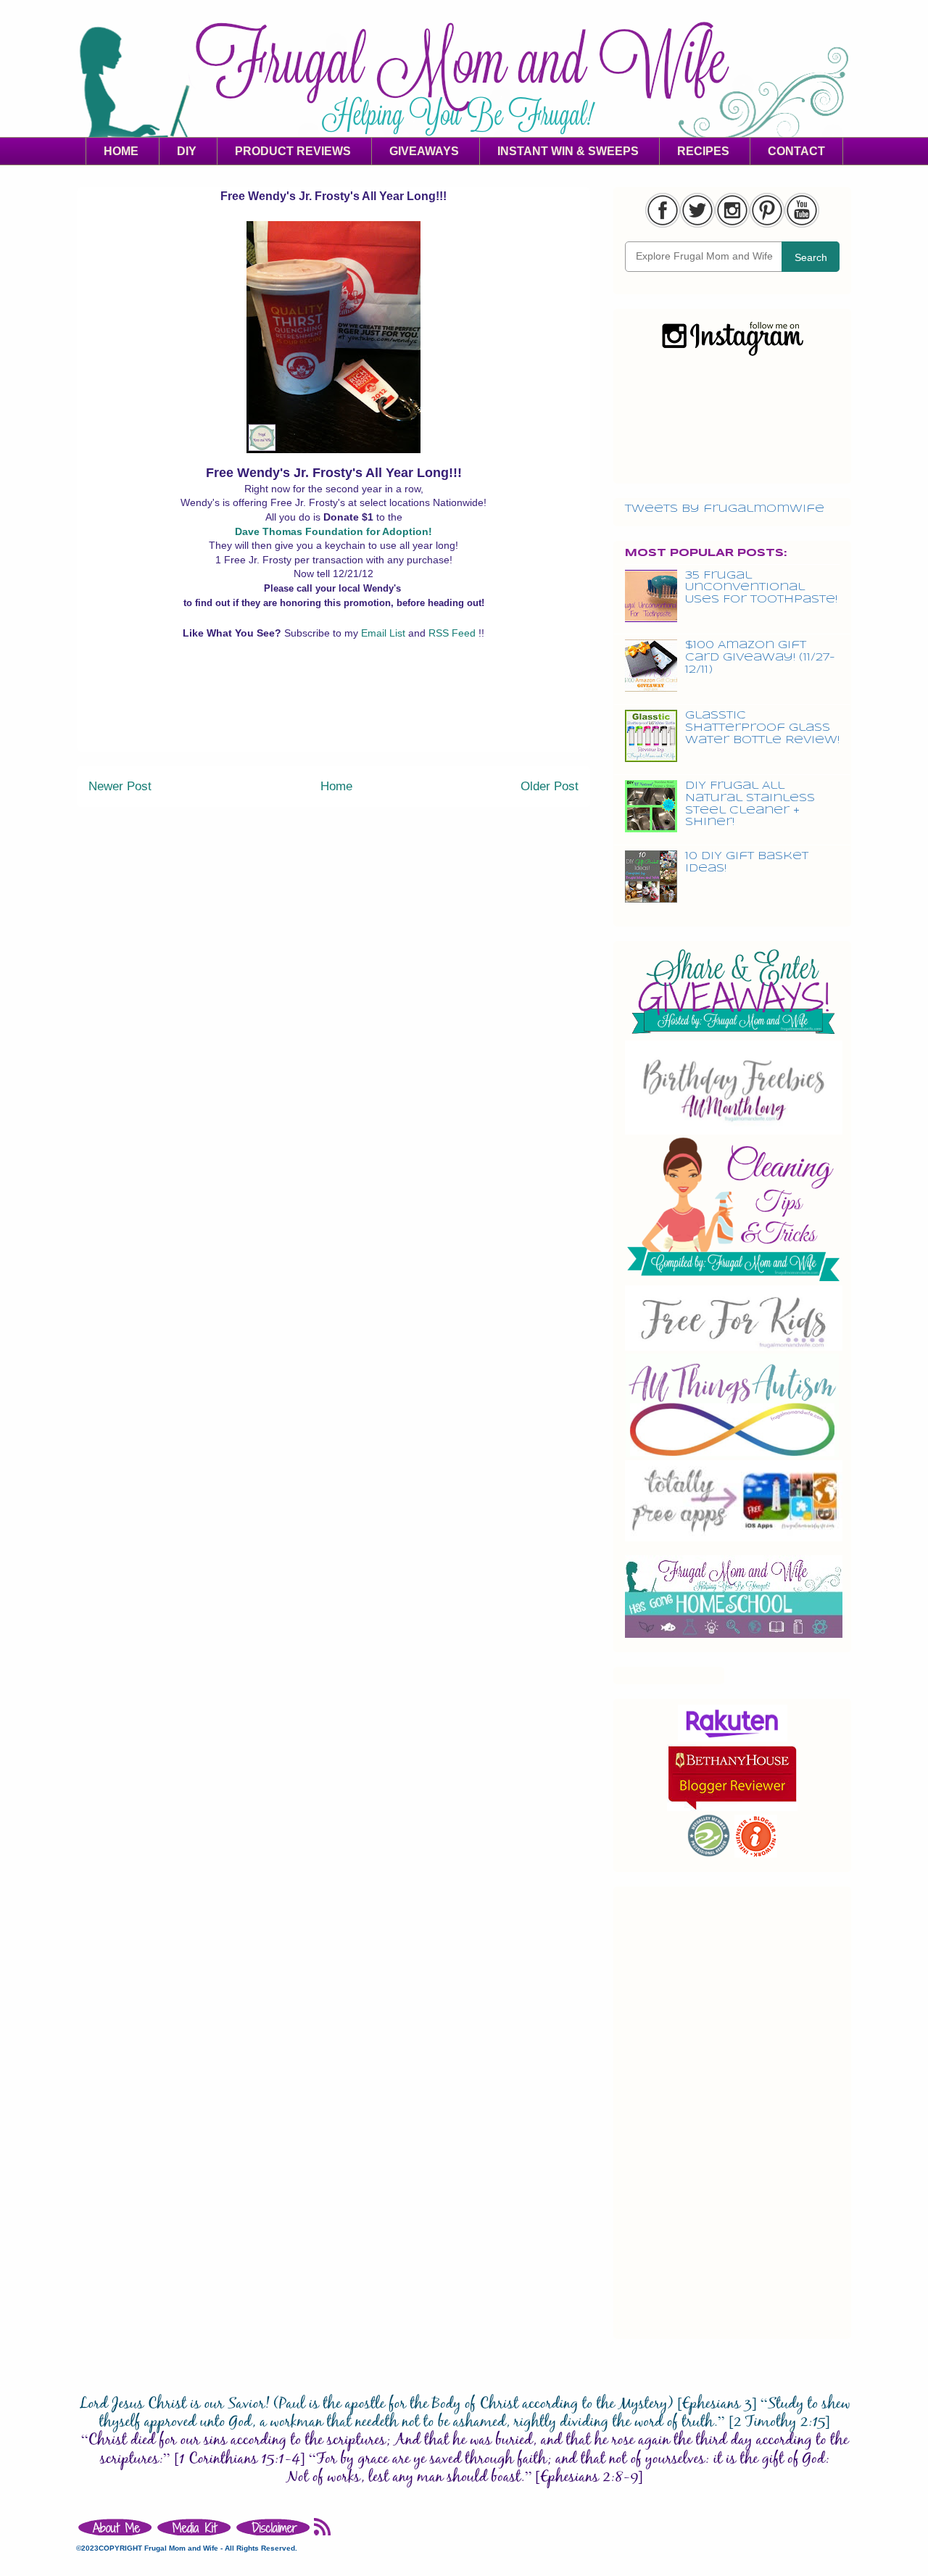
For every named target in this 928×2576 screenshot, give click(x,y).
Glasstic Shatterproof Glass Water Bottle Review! (762, 728)
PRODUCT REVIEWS (293, 151)
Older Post (550, 786)
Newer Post (120, 786)
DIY (187, 151)
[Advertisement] (333, 718)
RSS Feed (453, 633)
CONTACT (796, 151)
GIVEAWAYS (424, 151)
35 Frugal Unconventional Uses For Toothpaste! (761, 588)
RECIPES (703, 151)
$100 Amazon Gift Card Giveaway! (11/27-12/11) (760, 658)
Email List (385, 633)
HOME (121, 151)
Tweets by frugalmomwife (725, 509)
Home (336, 786)
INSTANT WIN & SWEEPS (568, 151)
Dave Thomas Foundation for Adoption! (333, 531)
